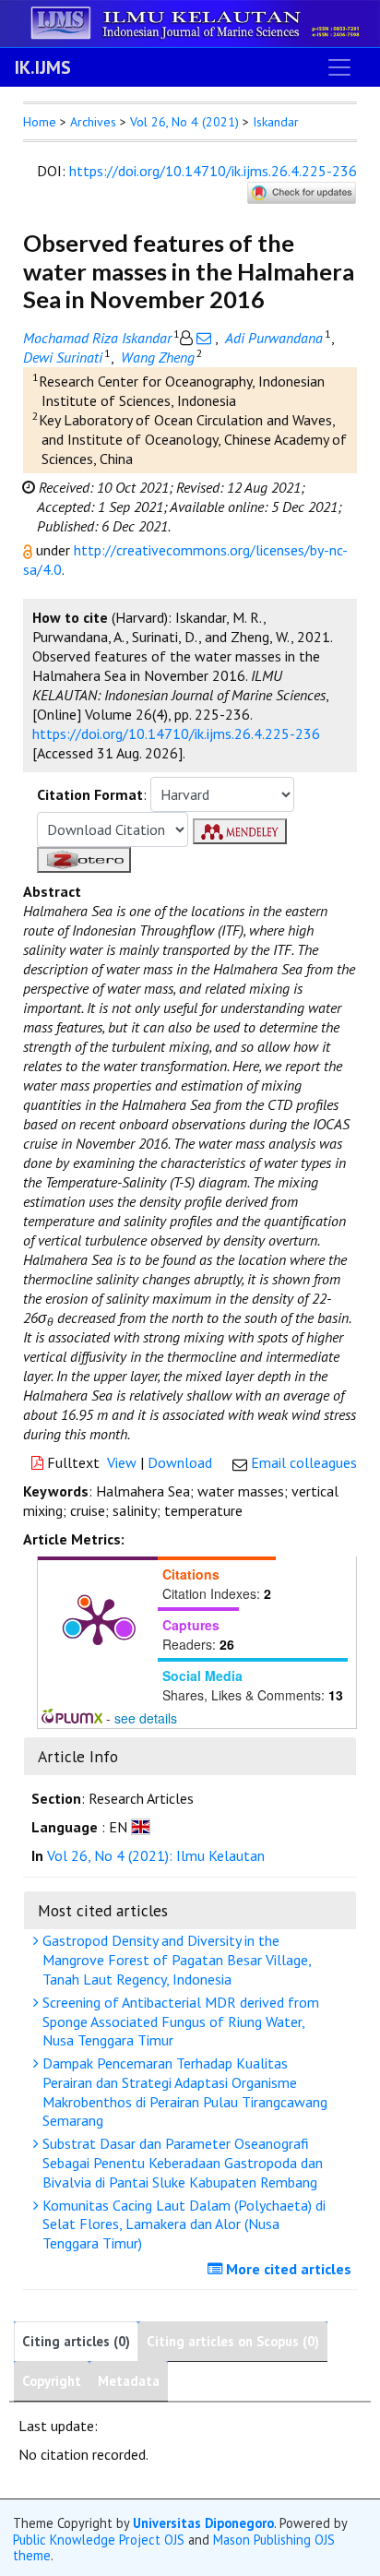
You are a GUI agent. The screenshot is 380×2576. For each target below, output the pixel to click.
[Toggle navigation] (339, 67)
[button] (30, 550)
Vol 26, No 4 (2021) (184, 122)
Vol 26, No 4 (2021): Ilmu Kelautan (156, 1855)
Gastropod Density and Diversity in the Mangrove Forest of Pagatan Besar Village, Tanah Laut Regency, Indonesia (175, 1960)
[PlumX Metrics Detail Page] (98, 1620)
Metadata (129, 2381)
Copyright (52, 2381)
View (122, 1462)
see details (146, 1718)
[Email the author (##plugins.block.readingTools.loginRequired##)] (204, 338)
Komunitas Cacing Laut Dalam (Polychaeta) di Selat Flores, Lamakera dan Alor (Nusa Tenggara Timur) (182, 2224)
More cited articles (287, 2269)
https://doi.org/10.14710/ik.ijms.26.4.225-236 (213, 171)
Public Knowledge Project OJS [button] (99, 2540)
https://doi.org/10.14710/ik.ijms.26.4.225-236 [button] (176, 733)
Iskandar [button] (276, 122)
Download (180, 1462)
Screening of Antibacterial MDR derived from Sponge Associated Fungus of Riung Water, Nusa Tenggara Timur (179, 2021)
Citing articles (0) (76, 2341)
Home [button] (40, 122)
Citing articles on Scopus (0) (233, 2341)
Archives (93, 122)
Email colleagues (304, 1462)
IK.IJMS (43, 67)
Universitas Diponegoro (203, 2523)
